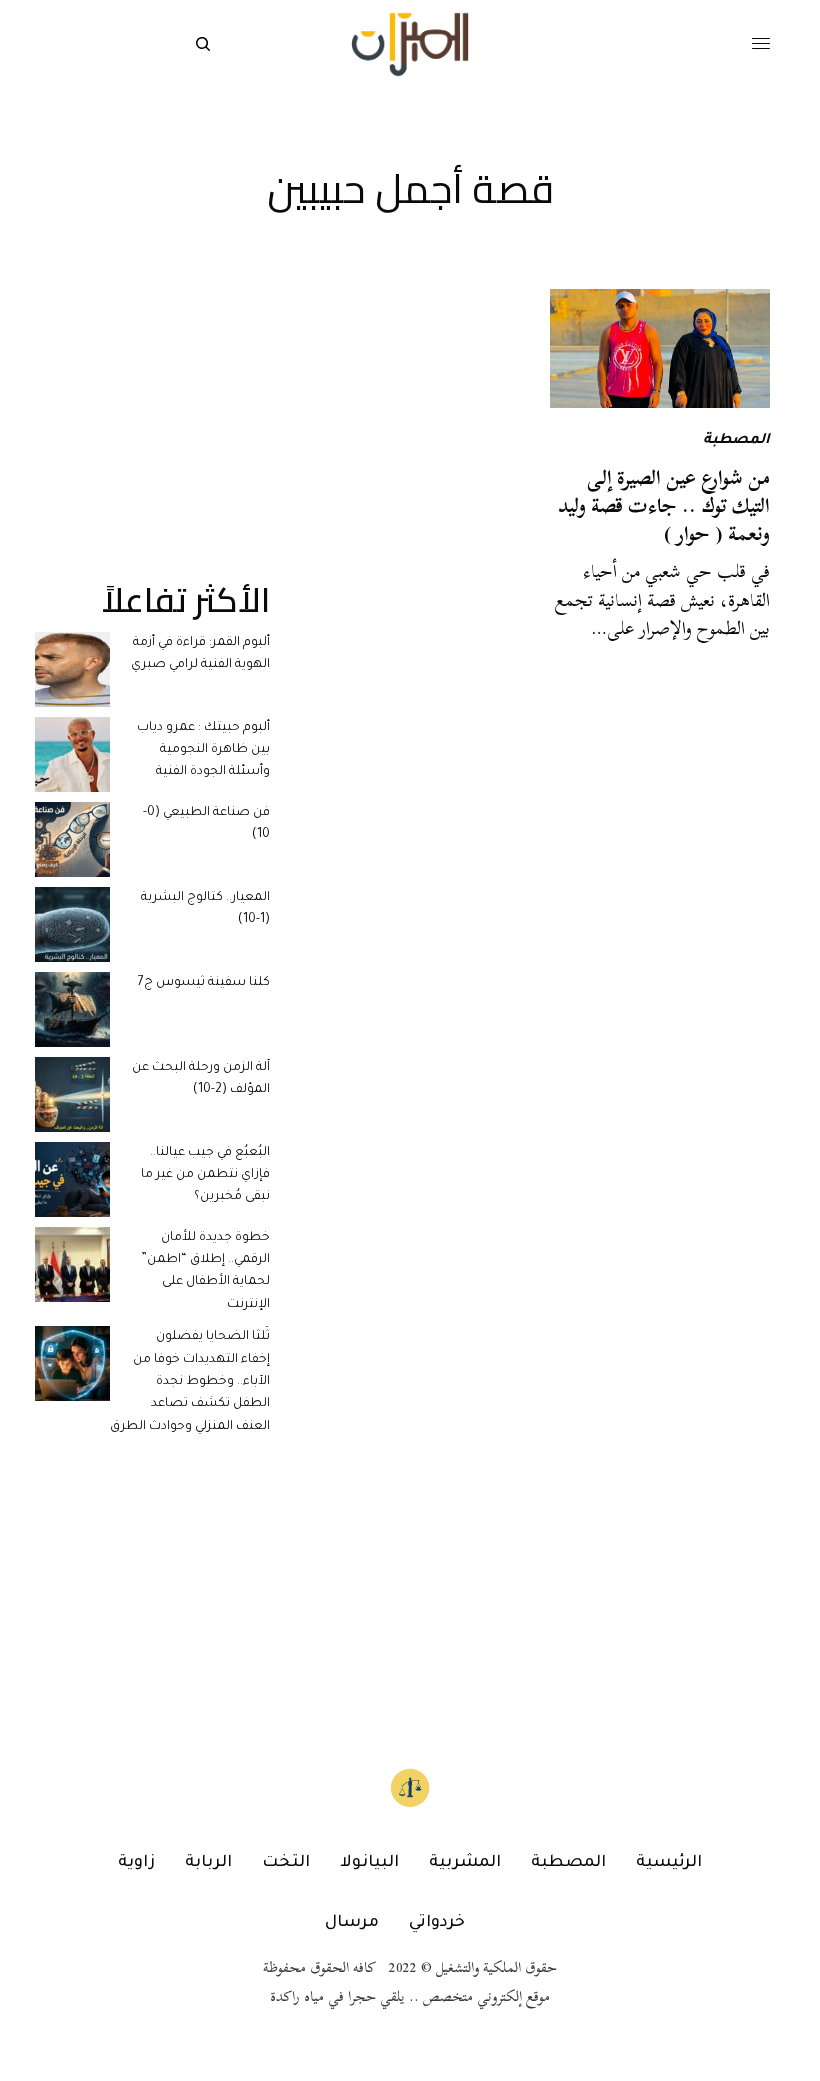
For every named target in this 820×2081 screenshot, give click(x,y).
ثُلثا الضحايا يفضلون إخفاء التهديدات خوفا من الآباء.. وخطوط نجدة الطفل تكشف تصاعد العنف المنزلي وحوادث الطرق (190, 1382)
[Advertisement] (152, 389)
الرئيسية (669, 1863)
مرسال (352, 1923)
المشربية (465, 1863)
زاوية (136, 1863)
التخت (286, 1863)
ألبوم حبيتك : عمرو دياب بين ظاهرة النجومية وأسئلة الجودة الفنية (203, 750)
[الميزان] (409, 44)
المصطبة (736, 441)
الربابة (208, 1863)
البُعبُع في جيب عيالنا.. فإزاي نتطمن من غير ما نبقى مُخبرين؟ (205, 1175)
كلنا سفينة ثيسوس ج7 (204, 983)
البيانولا (369, 1863)
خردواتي (437, 1923)
